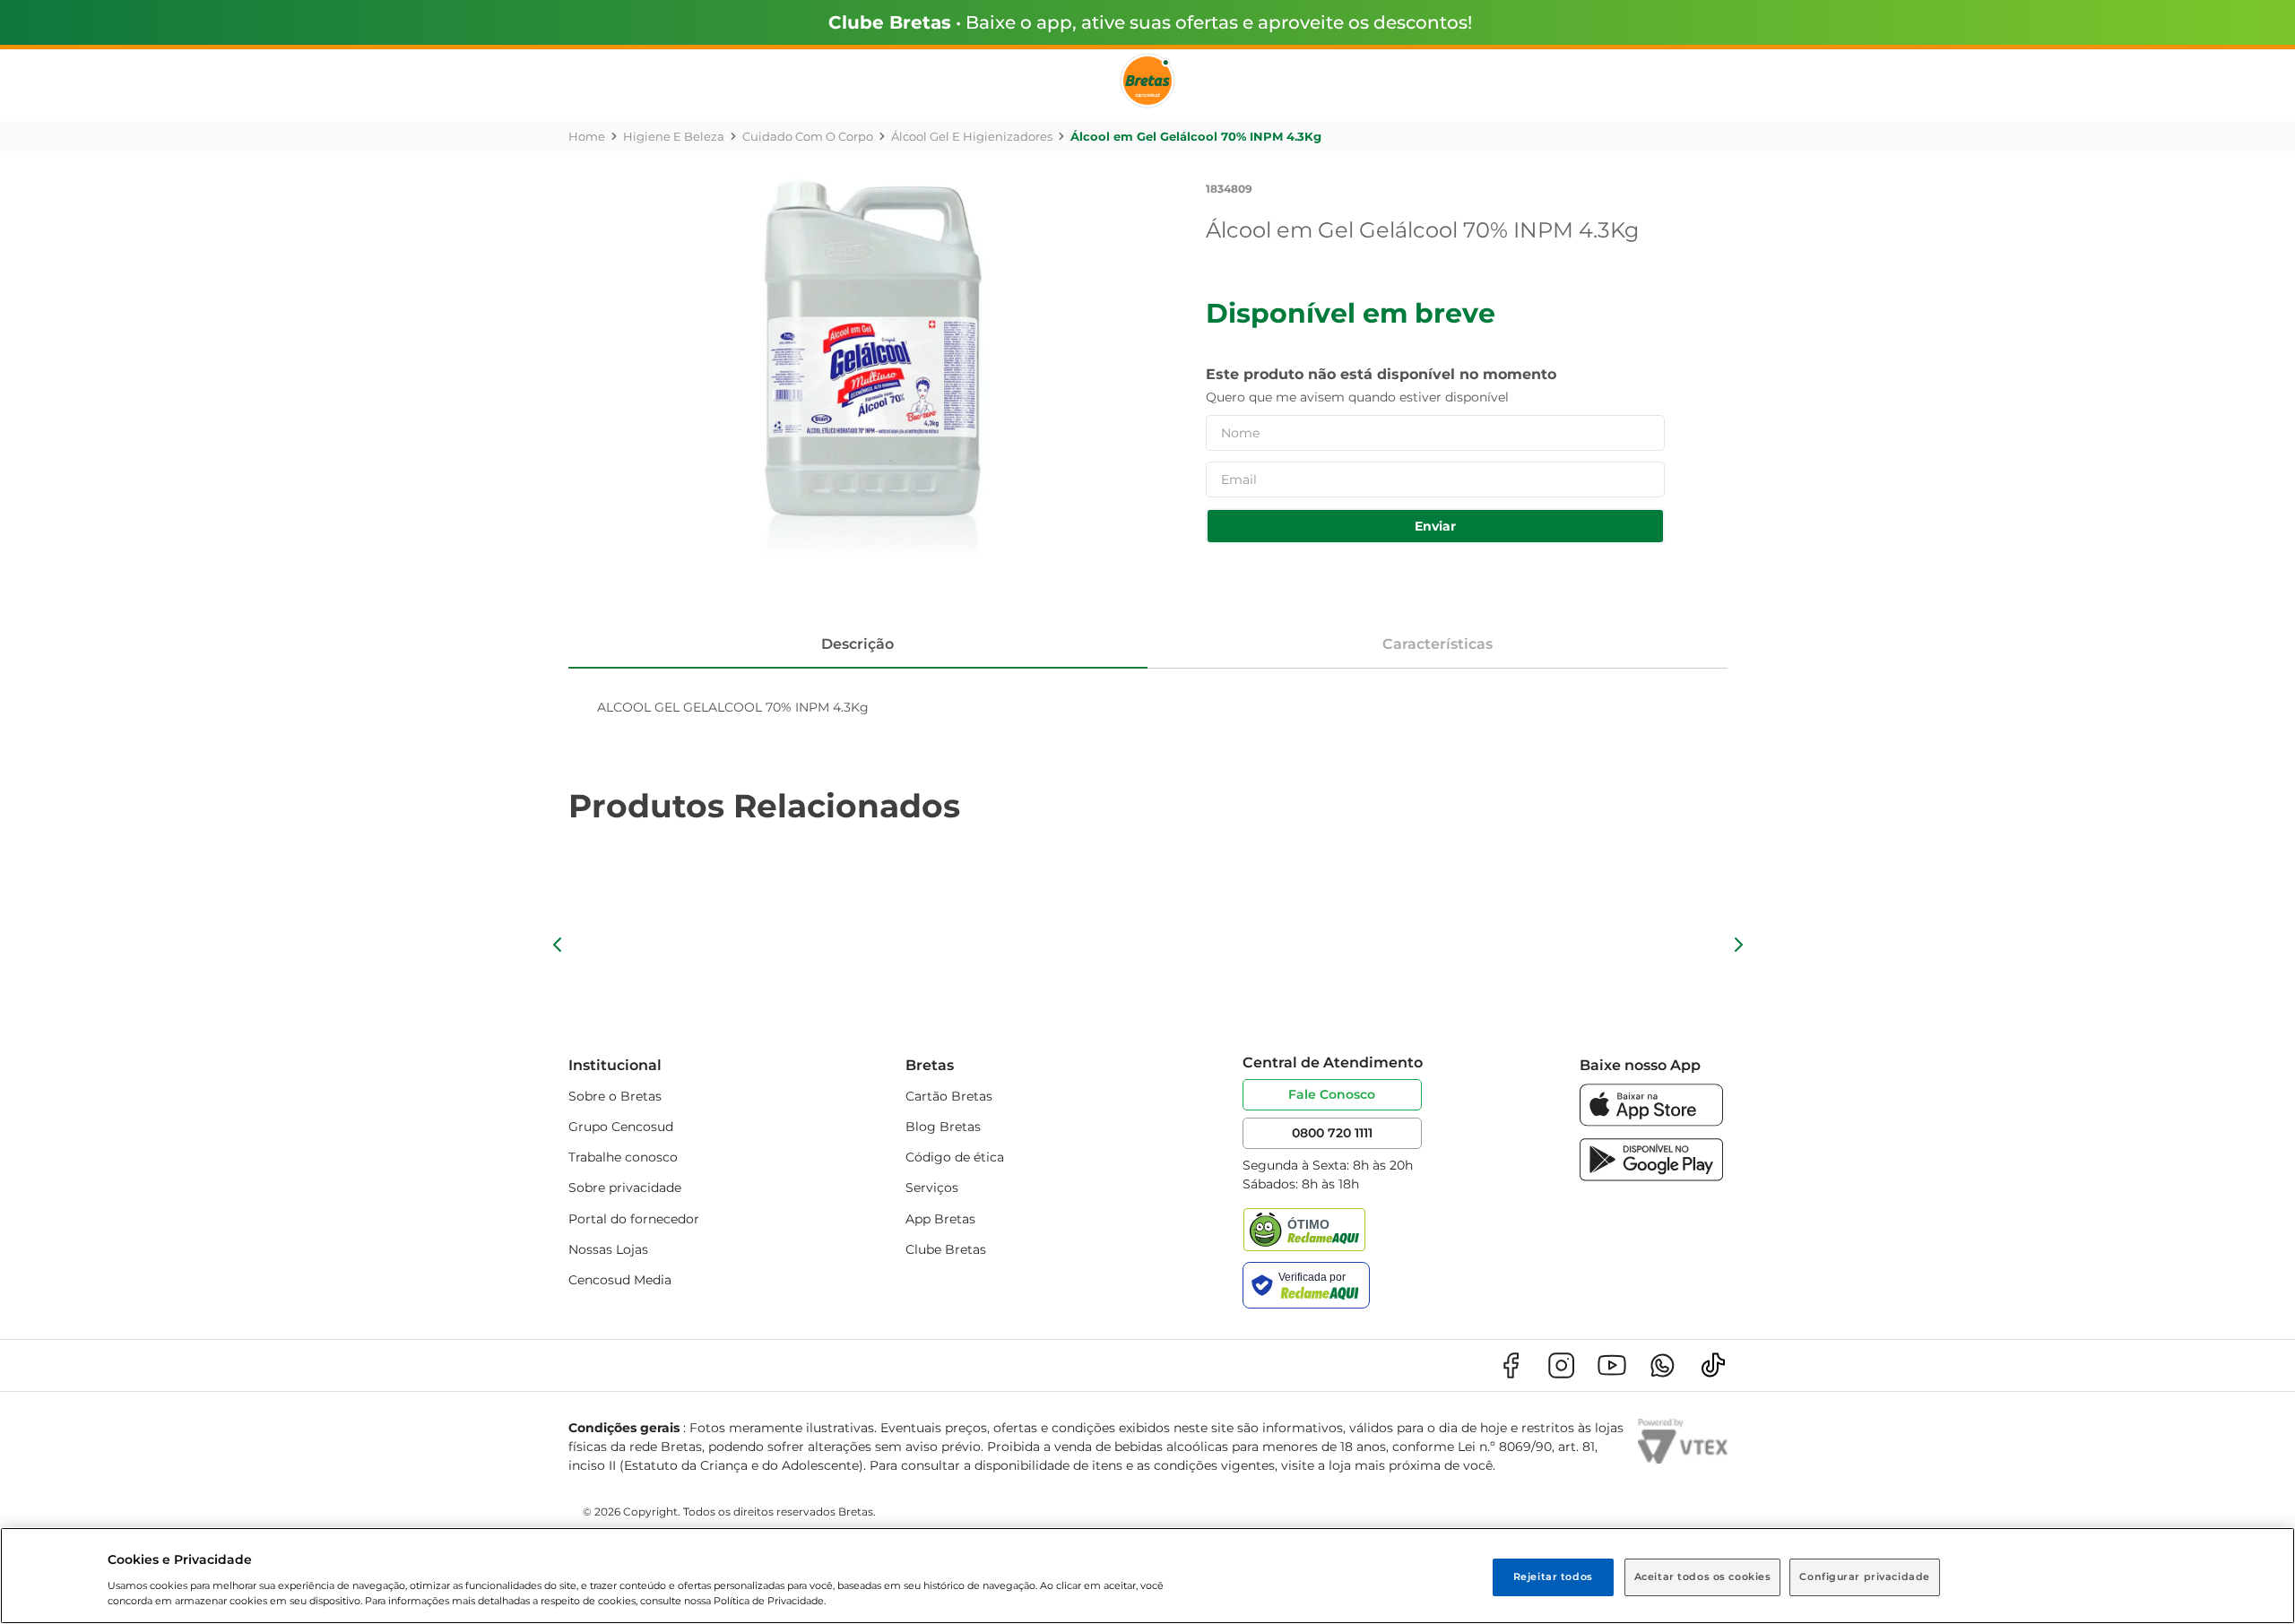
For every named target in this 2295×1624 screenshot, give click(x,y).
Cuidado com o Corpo (808, 136)
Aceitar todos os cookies (1703, 1576)
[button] (558, 945)
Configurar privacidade (1865, 1576)
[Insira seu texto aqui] (1651, 1122)
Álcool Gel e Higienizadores (972, 136)
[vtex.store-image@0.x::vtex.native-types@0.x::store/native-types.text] (1511, 1365)
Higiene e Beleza (674, 136)
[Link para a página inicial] (587, 136)
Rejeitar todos (1553, 1576)
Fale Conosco (1332, 1094)
